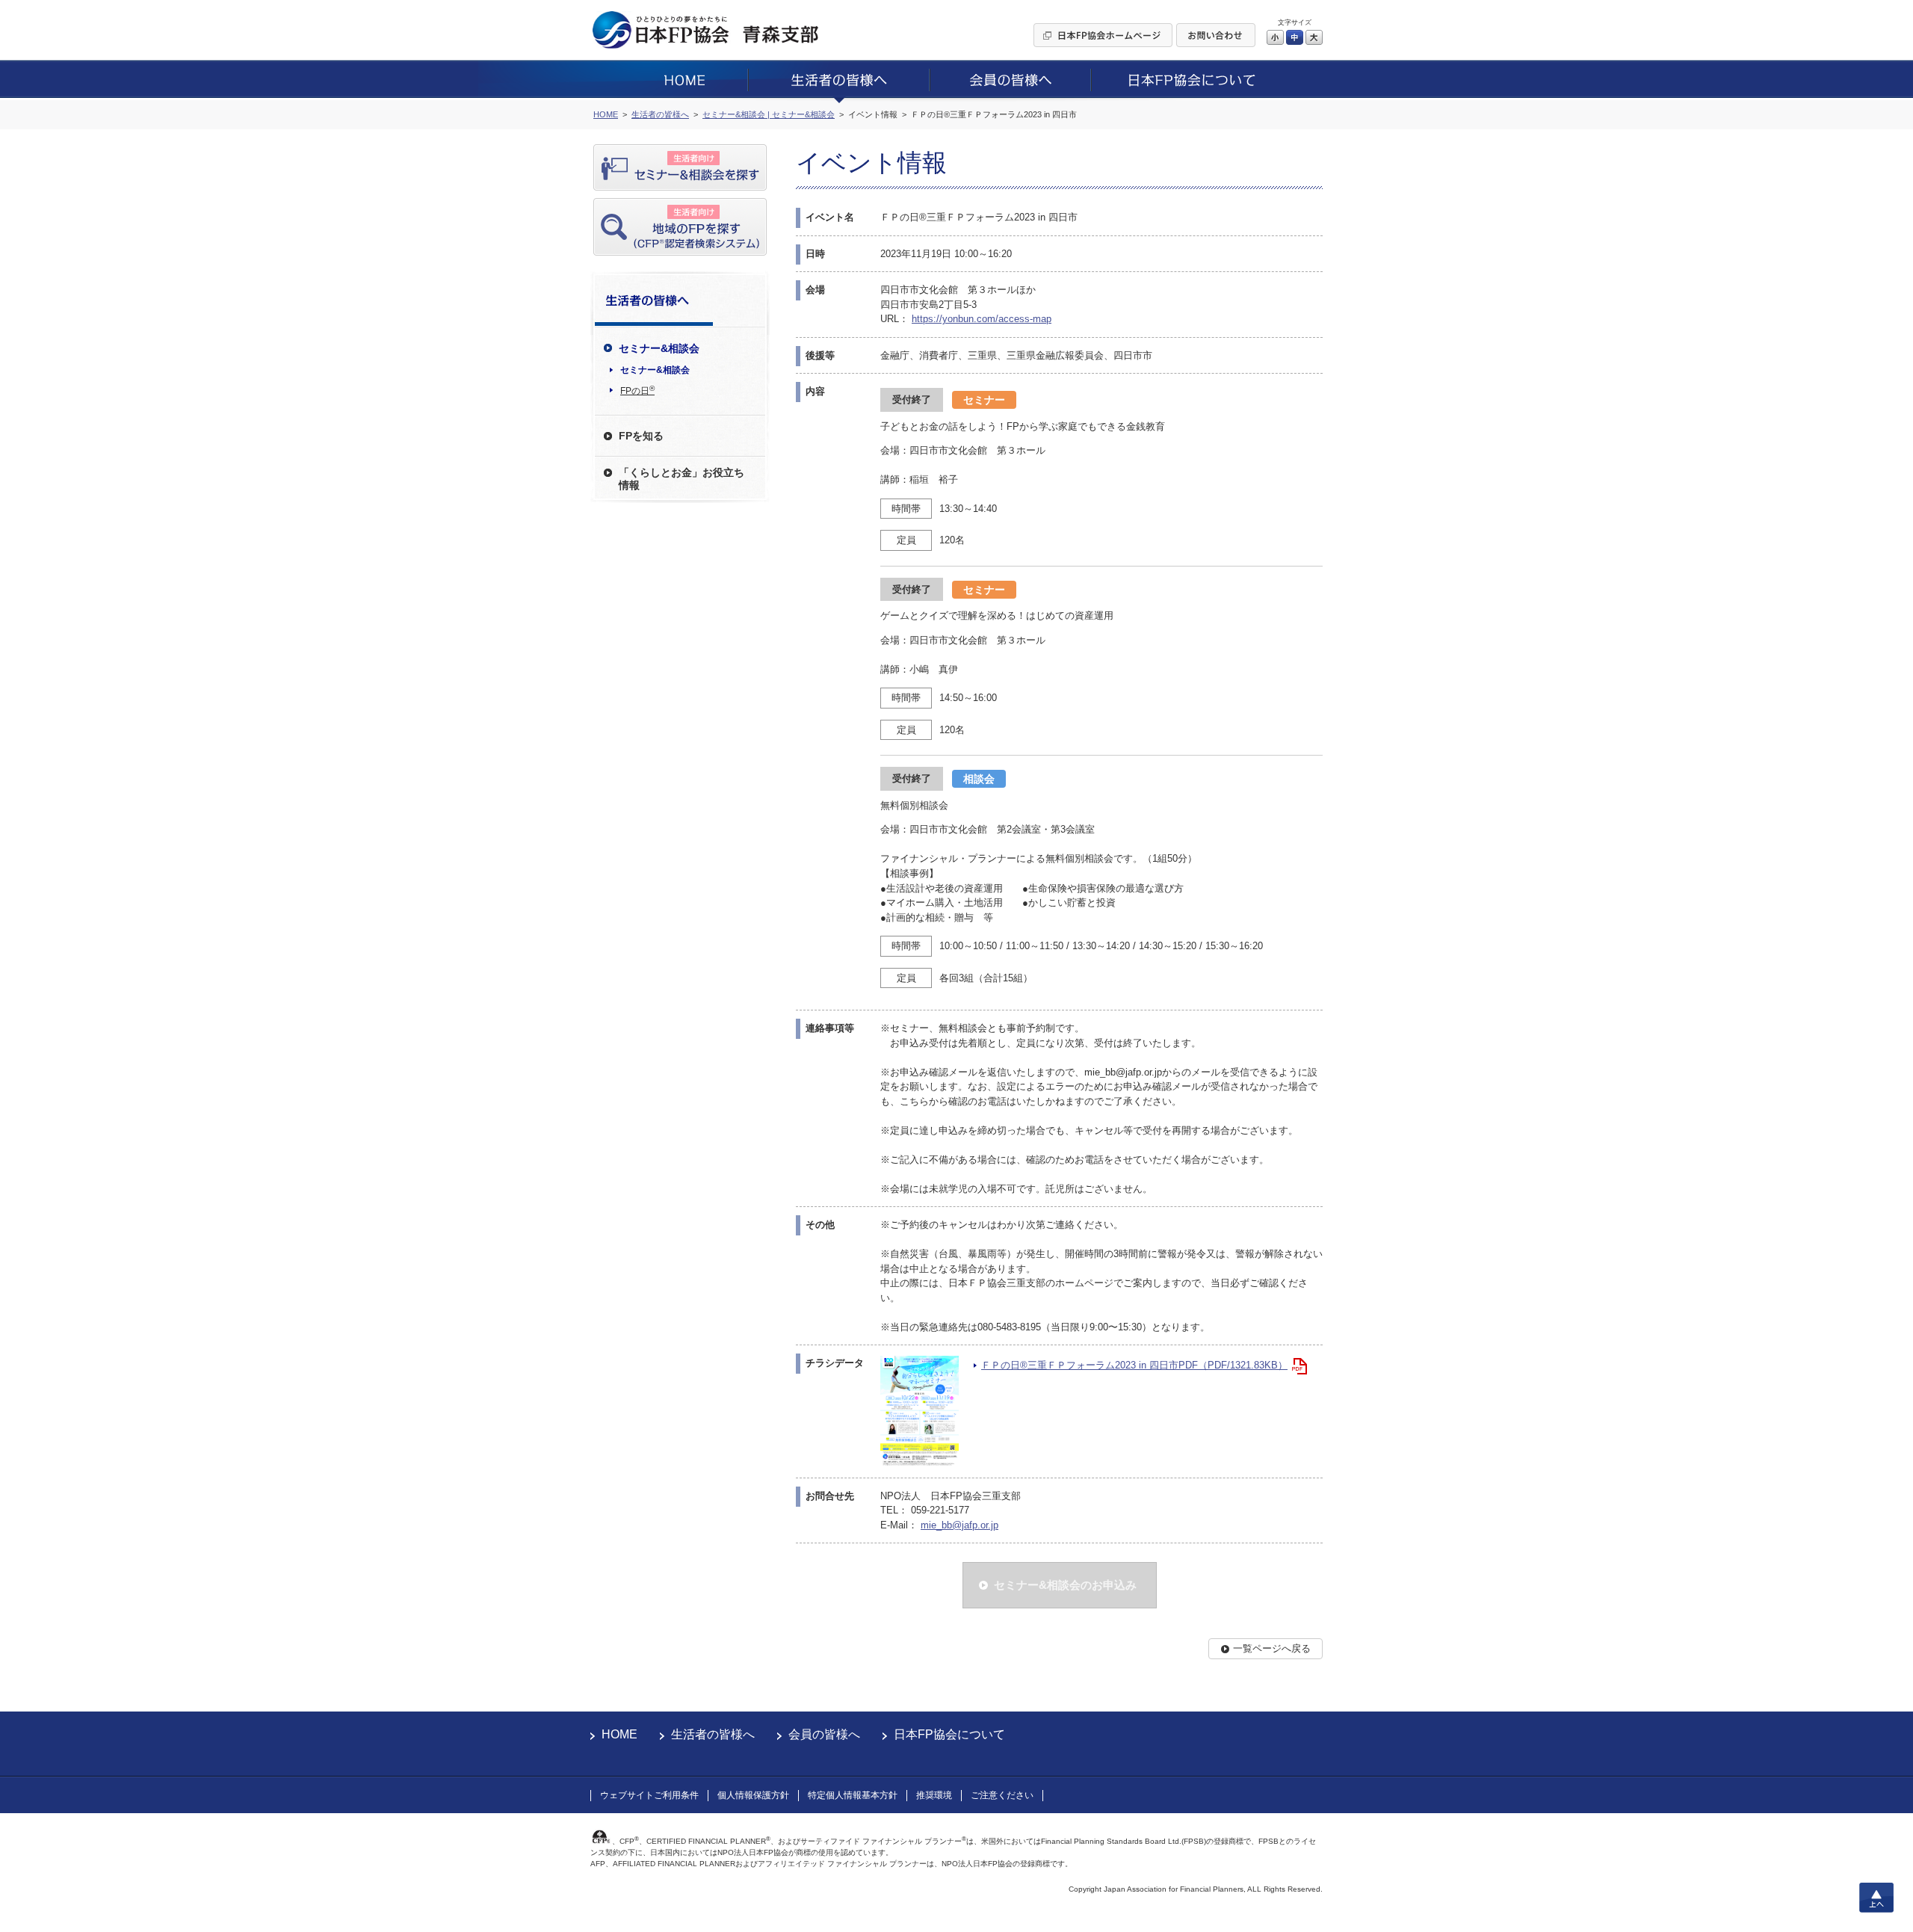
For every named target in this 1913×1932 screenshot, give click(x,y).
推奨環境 (934, 1795)
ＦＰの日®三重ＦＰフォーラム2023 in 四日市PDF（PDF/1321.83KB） (1134, 1365)
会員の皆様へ (824, 1734)
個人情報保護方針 (753, 1795)
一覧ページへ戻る (1272, 1648)
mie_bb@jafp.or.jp (959, 1525)
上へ (1876, 1898)
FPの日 (637, 390)
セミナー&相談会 (655, 370)
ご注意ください (1002, 1795)
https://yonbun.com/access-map (982, 319)
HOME (619, 1734)
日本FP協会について (949, 1734)
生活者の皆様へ (713, 1734)
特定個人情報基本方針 (853, 1795)
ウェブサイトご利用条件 (649, 1795)
